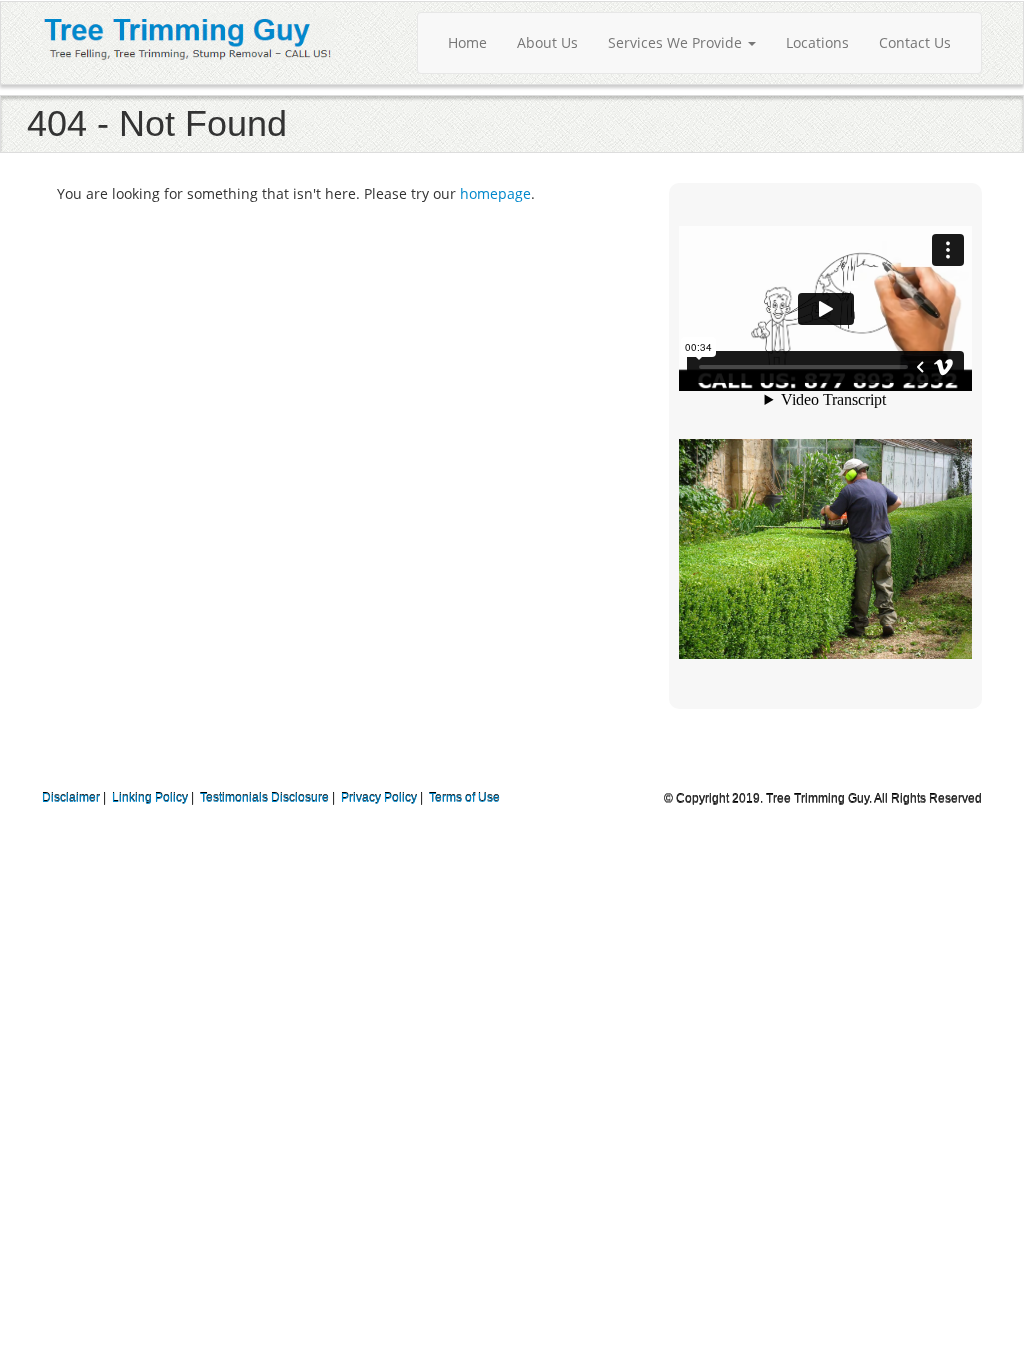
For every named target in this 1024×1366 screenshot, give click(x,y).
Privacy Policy (379, 798)
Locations (817, 42)
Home (467, 42)
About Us (547, 42)
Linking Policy (150, 798)
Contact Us (915, 42)
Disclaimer (71, 798)
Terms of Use (464, 798)
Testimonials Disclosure (264, 798)
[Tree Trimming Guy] (188, 36)
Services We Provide (677, 42)
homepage (495, 193)
